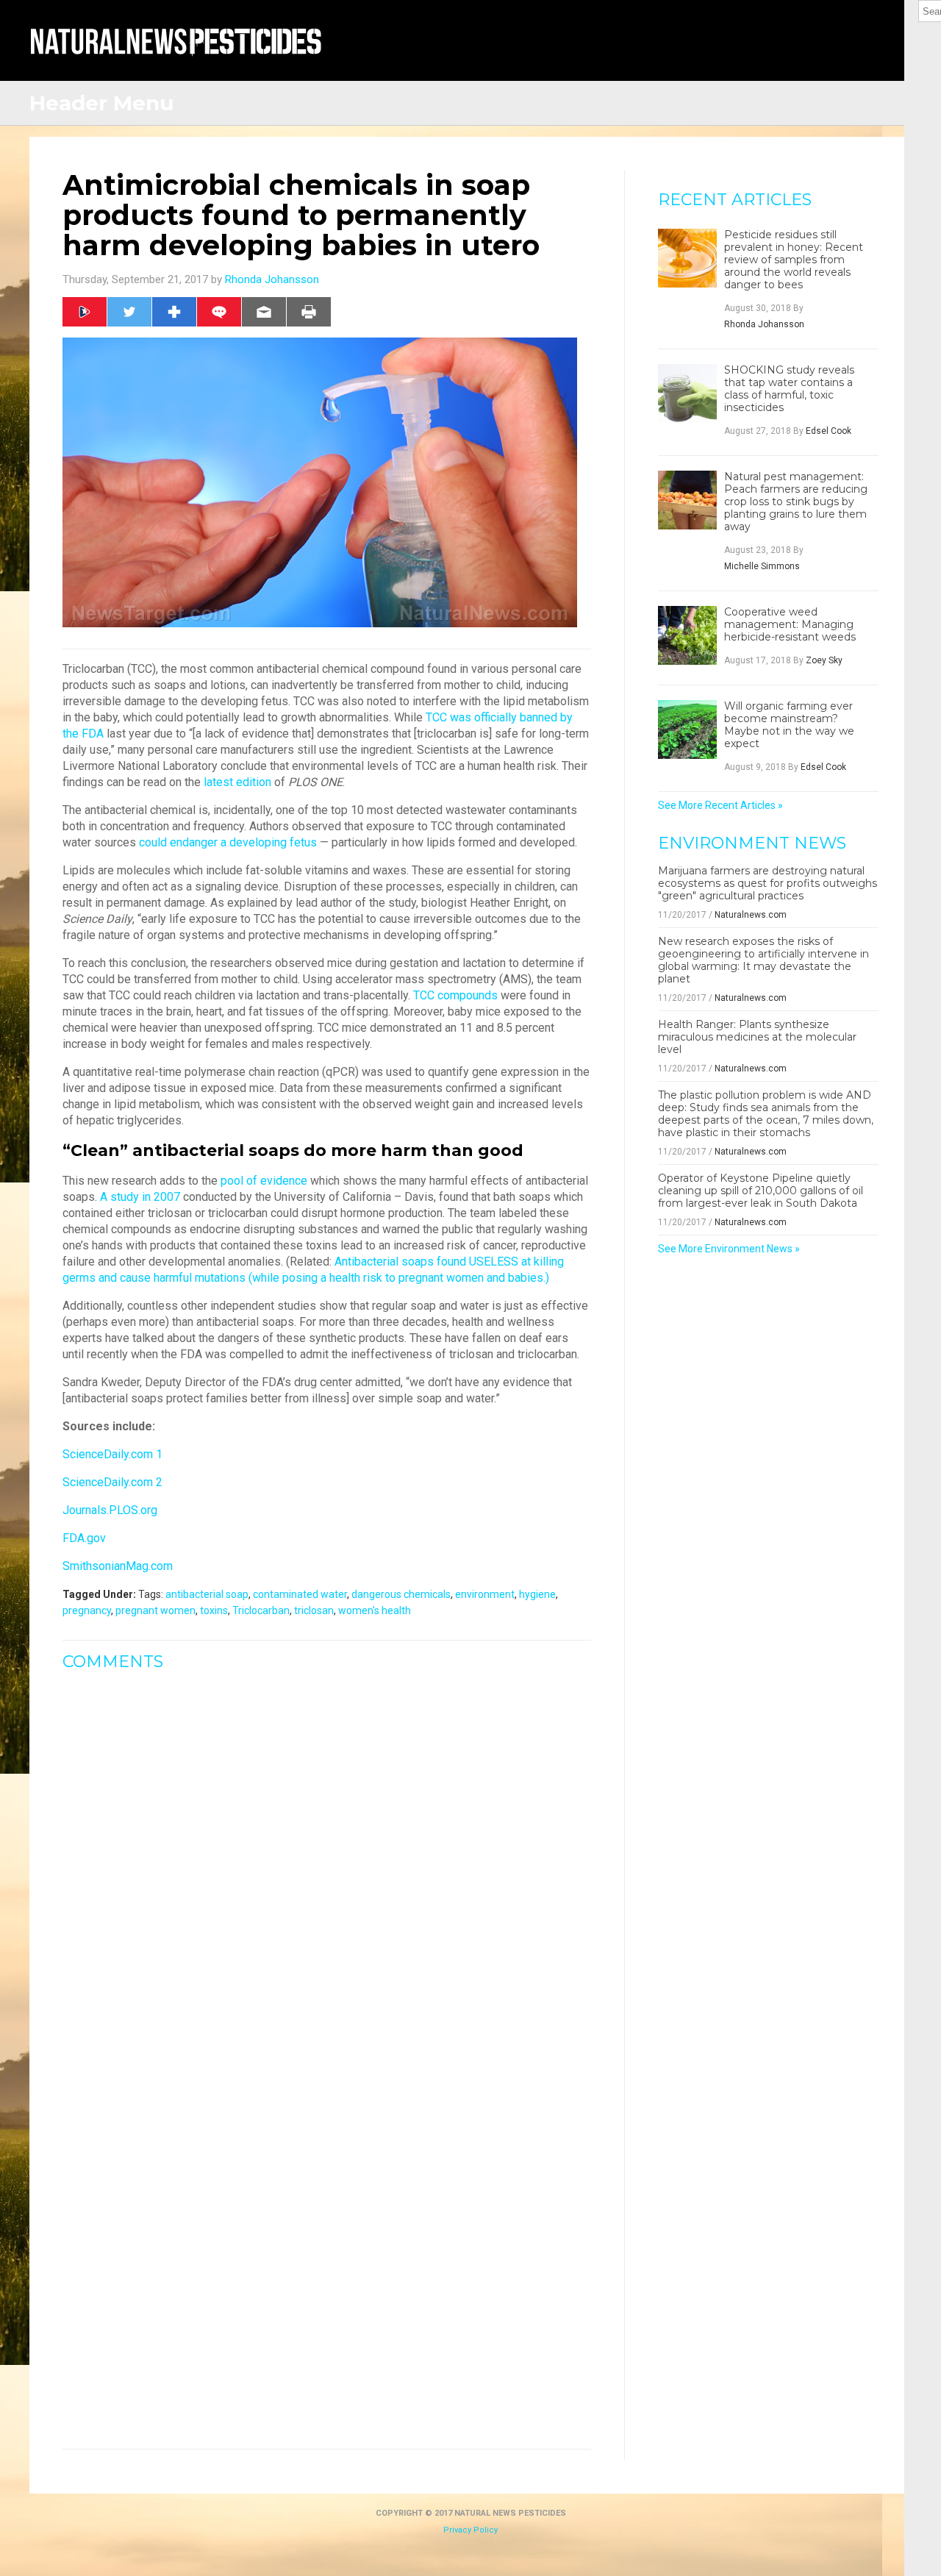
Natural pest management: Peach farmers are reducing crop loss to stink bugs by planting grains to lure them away (796, 502)
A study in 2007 (140, 1197)
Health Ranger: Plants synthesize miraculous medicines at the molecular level (757, 1037)
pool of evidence (264, 1181)
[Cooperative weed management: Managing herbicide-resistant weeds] (687, 635)
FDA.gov (84, 1538)
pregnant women (155, 1610)
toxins (214, 1610)
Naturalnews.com (751, 915)
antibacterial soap (207, 1594)
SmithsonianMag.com (118, 1566)
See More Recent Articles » (720, 805)
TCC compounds (455, 995)
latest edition (237, 782)
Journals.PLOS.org (110, 1510)
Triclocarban (261, 1610)
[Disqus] (327, 1867)
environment (485, 1594)
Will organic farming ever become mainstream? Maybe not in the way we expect (789, 725)
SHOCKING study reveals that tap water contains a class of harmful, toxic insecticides (789, 389)
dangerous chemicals (401, 1594)
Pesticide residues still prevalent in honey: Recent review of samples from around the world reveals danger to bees (794, 260)
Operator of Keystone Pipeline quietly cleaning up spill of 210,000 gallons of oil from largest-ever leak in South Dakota (761, 1191)
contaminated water (300, 1594)
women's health (375, 1610)
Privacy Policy (470, 2530)
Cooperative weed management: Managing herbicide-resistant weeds (790, 625)
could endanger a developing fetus (228, 842)
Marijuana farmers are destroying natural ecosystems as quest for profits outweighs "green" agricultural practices (768, 883)
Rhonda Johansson (272, 279)
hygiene (537, 1594)
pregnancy (87, 1610)
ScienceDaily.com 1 (112, 1454)
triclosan (314, 1610)
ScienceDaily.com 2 (112, 1482)
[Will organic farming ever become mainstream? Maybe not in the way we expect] (687, 729)
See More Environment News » (729, 1249)
